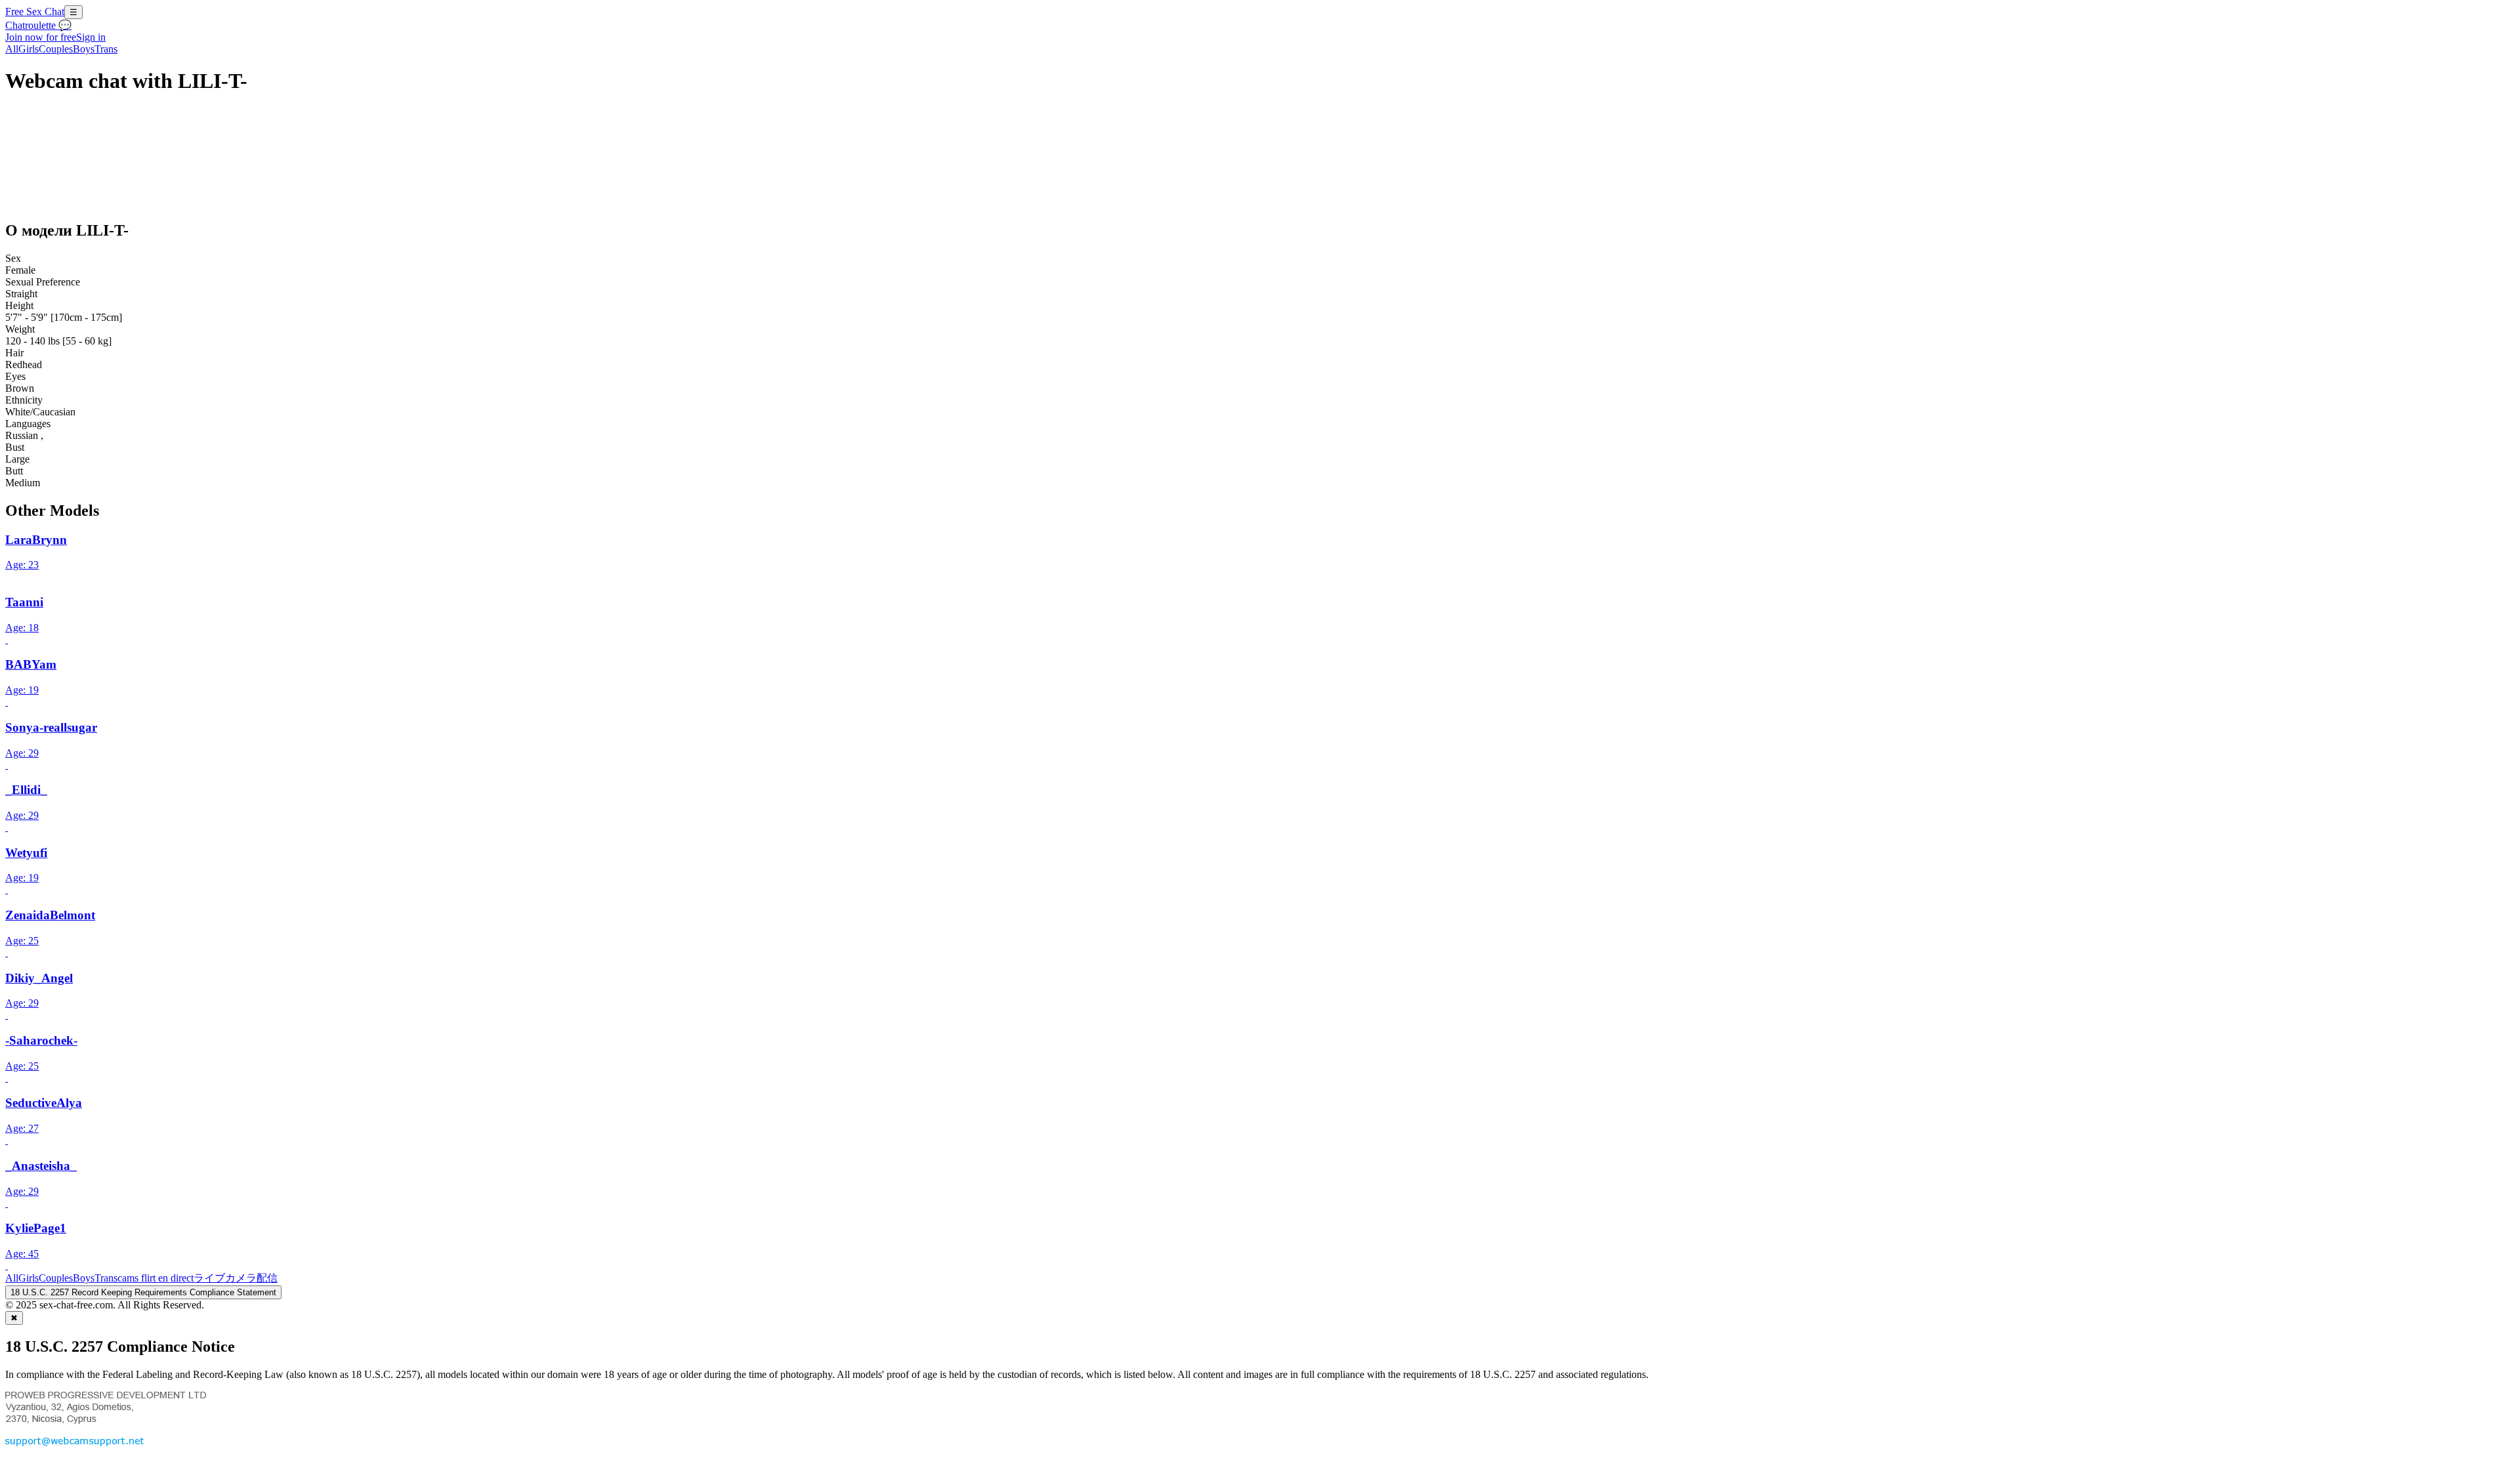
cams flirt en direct (156, 1278)
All (12, 49)
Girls (29, 49)
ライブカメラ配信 (236, 1278)
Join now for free (41, 37)
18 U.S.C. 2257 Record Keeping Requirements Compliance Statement (143, 1292)
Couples (56, 49)
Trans (106, 49)
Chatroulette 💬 (38, 25)
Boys (84, 49)
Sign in (91, 37)
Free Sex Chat (35, 11)
